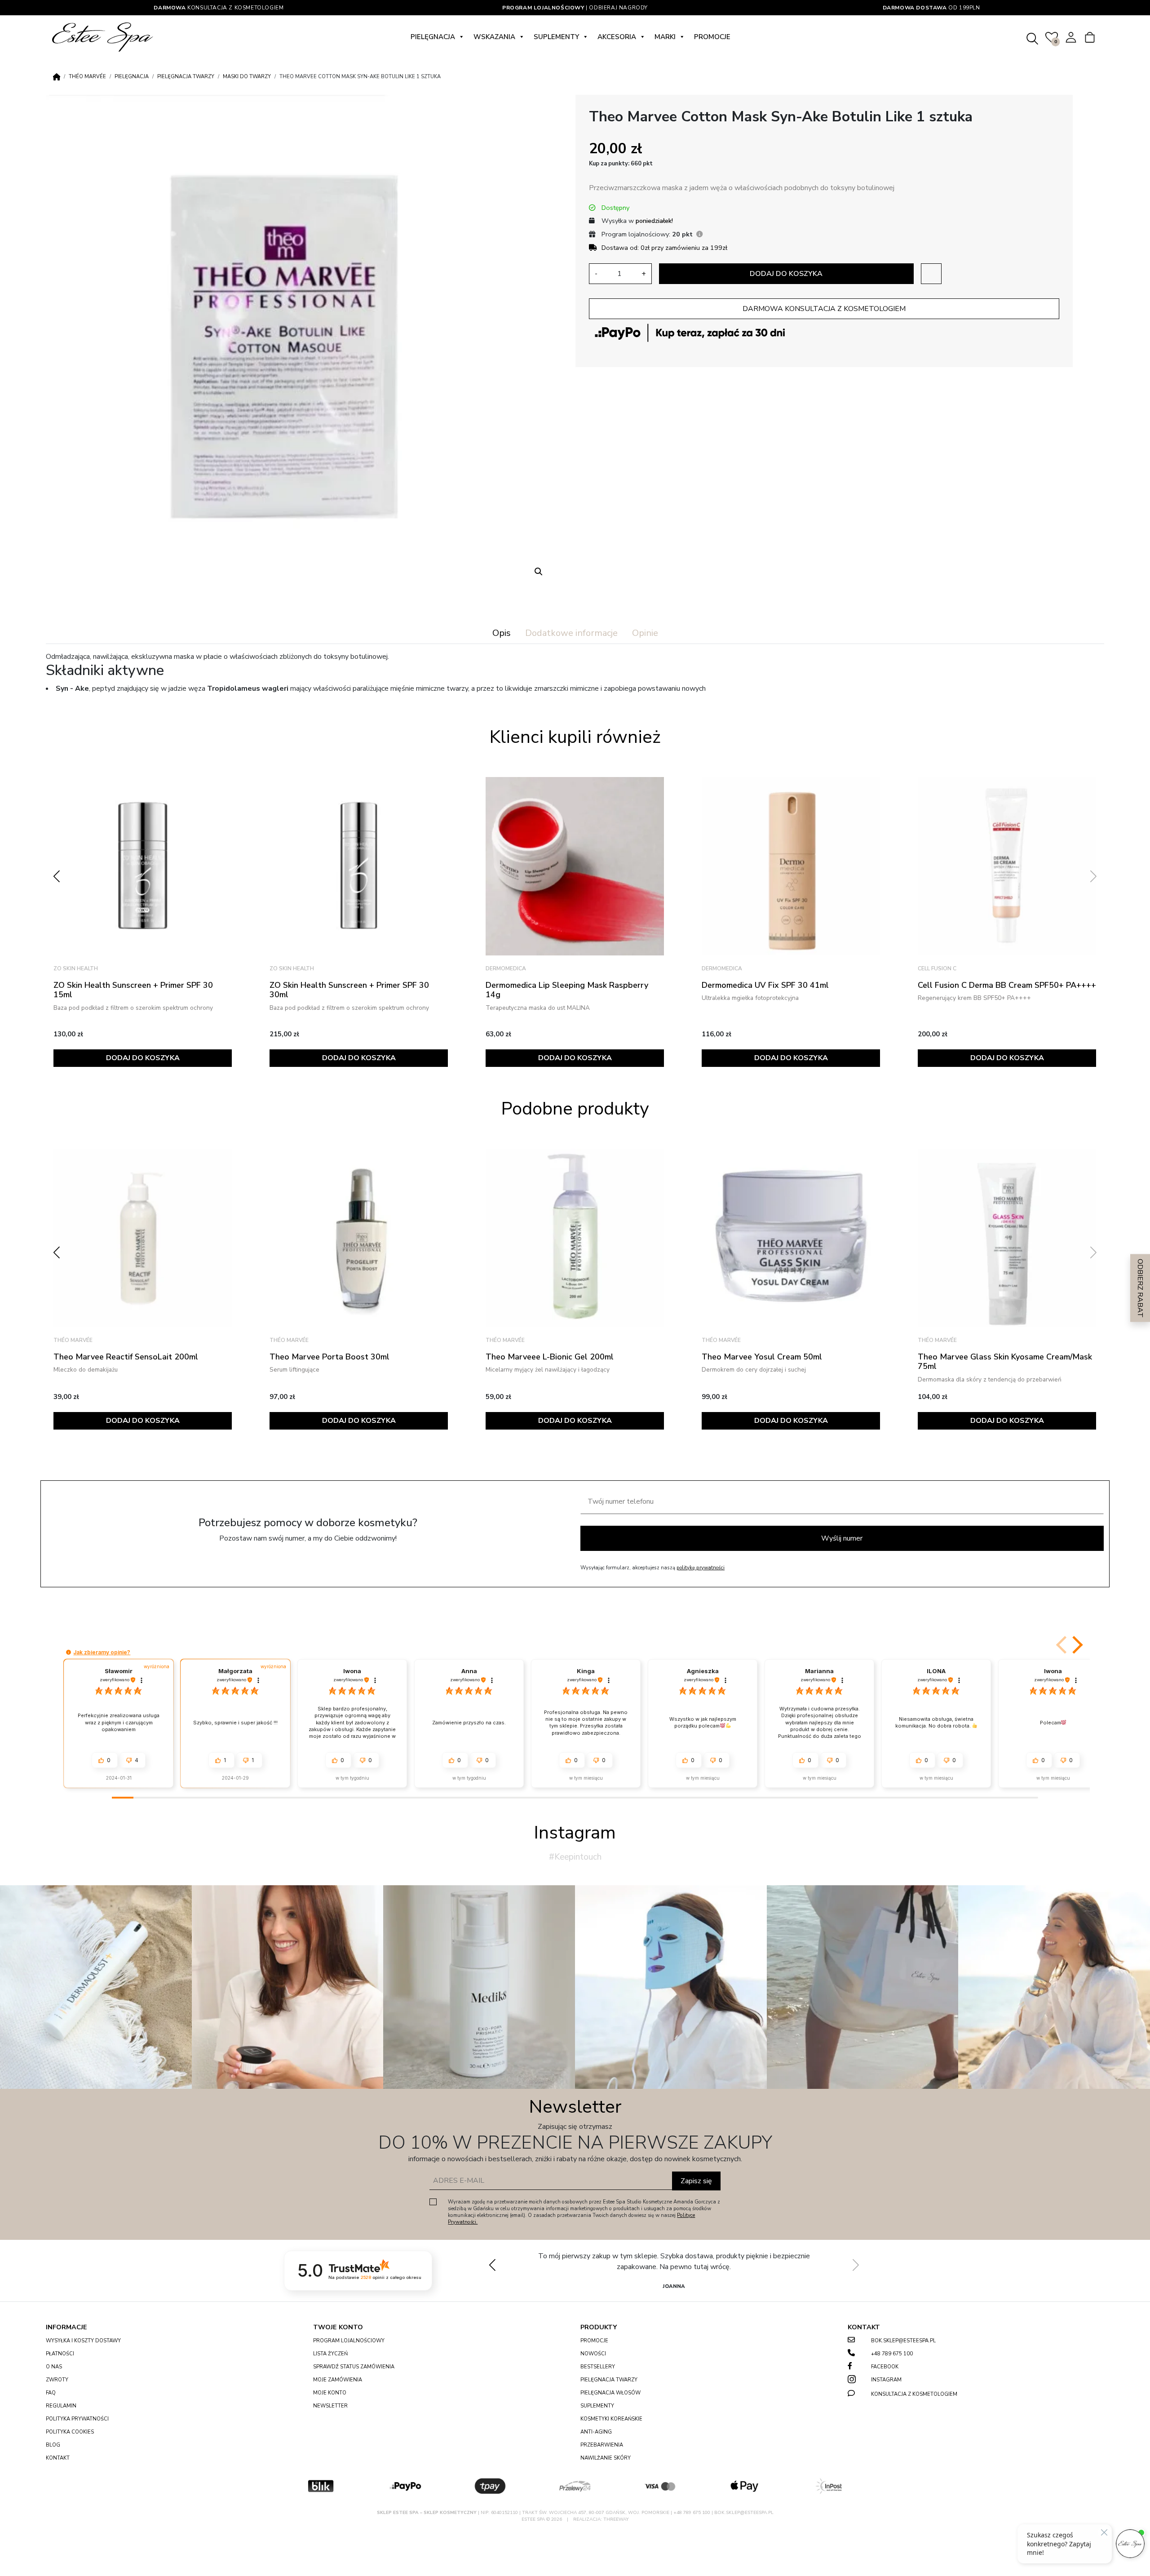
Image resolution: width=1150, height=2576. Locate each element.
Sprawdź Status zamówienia (354, 2367)
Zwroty (57, 2380)
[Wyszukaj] (1033, 37)
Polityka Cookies (70, 2432)
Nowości (593, 2354)
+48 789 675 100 (892, 2354)
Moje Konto (330, 2393)
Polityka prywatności (77, 2419)
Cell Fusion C (723, 968)
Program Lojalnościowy (349, 2341)
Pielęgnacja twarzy (186, 77)
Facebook (885, 2367)
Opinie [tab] (645, 633)
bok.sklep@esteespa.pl (903, 2341)
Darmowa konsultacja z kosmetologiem (824, 309)
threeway (616, 2519)
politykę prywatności (701, 1568)
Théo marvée (87, 77)
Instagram (886, 2380)
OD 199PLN (931, 8)
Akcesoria (617, 37)
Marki (665, 37)
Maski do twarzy (247, 77)
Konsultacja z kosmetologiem (219, 8)
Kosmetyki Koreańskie (611, 2419)
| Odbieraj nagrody (575, 8)
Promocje (712, 37)
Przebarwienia (602, 2445)
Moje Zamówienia (338, 2380)
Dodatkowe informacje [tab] (571, 633)
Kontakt (58, 2458)
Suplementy (556, 37)
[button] (539, 572)
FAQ (51, 2393)
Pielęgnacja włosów (610, 2393)
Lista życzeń (330, 2354)
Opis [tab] (502, 633)
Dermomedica (292, 968)
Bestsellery (598, 2367)
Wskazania (494, 37)
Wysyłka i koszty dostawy (83, 2341)
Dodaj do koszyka (786, 274)
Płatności (60, 2354)
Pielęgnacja (433, 37)
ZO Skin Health (77, 968)
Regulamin (61, 2406)
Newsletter (330, 2406)
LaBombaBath (941, 857)
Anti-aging (596, 2432)
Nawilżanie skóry (606, 2458)
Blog (53, 2445)
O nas (54, 2367)
